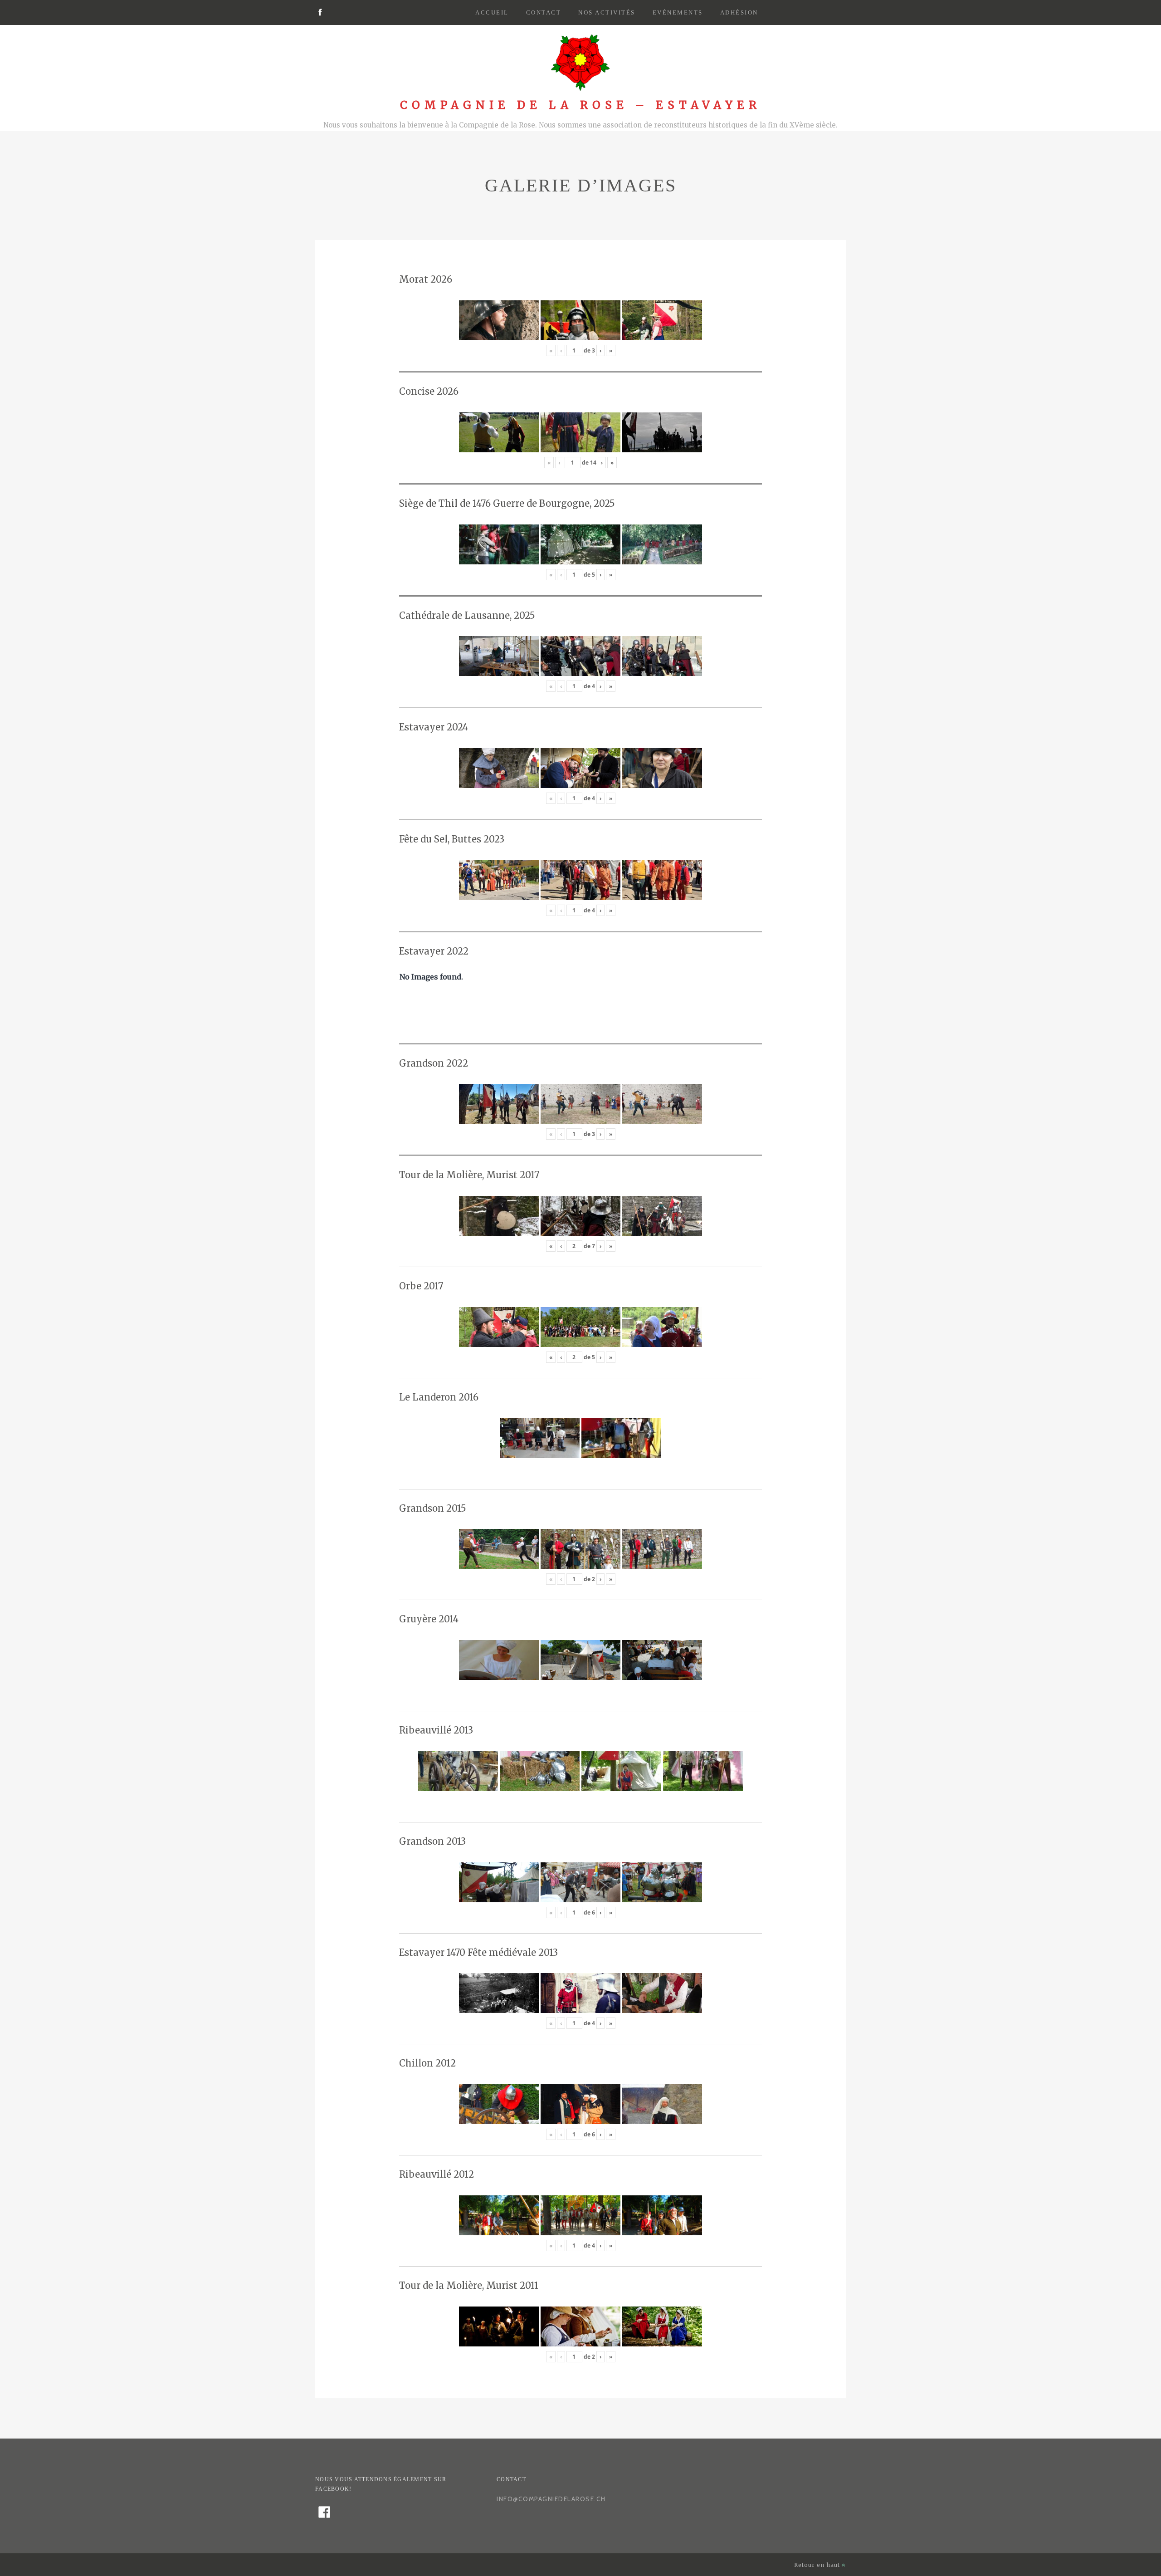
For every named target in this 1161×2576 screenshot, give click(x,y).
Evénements (678, 12)
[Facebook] (320, 13)
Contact (544, 12)
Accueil (492, 12)
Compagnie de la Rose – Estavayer (580, 105)
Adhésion (739, 12)
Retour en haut (818, 2565)
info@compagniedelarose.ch (551, 2499)
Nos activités (607, 12)
